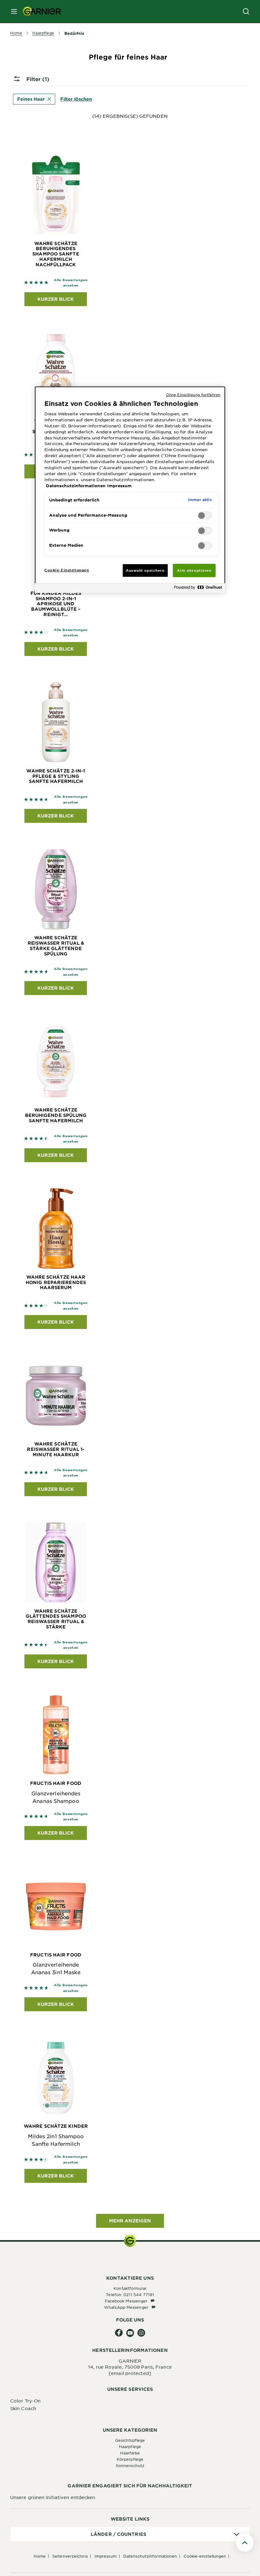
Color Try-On (25, 2401)
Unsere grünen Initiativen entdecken (53, 2497)
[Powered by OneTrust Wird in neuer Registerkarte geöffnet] (198, 589)
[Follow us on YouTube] (130, 2333)
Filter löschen (76, 99)
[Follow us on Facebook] (119, 2333)
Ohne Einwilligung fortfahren (193, 394)
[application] (130, 2534)
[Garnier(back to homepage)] (39, 11)
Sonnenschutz (130, 2466)
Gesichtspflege (130, 2440)
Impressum (106, 2556)
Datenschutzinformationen (150, 2556)
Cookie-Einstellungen (205, 2556)
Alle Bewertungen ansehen (71, 283)
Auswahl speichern (145, 570)
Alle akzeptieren (194, 570)
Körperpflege (130, 2459)
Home (40, 2556)
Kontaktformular (130, 2288)
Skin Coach (23, 2408)
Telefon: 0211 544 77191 (130, 2295)
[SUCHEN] (246, 11)
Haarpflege (130, 2447)
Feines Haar (31, 99)
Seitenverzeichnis (70, 2556)
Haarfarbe (130, 2453)
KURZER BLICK (56, 299)
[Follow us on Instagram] (141, 2333)
